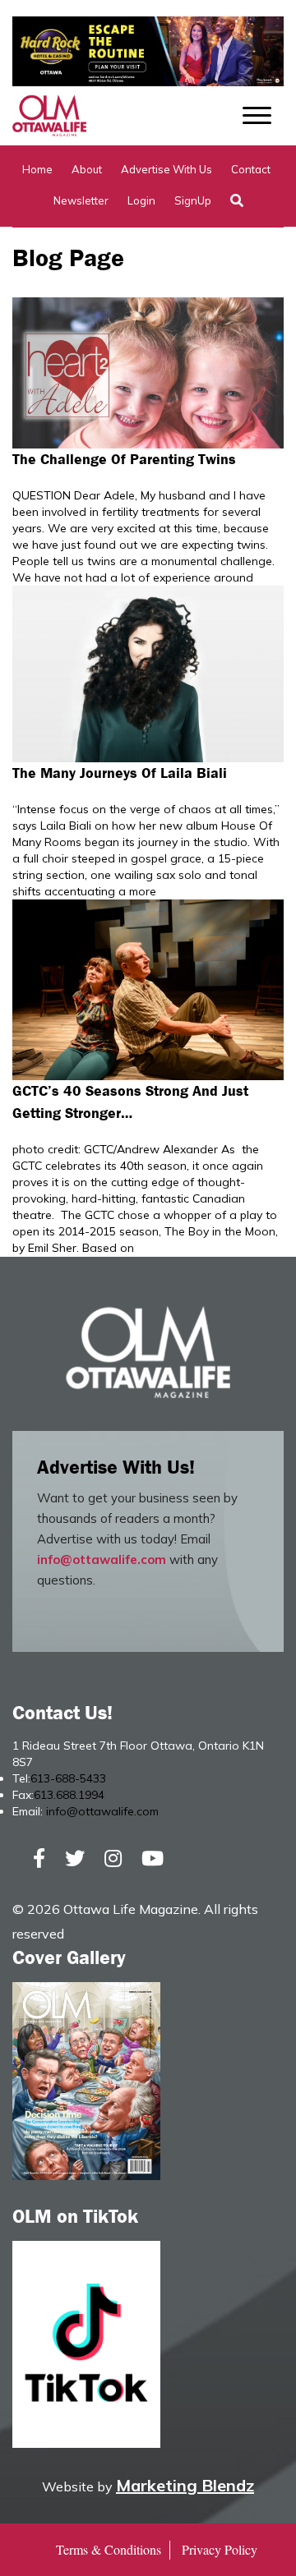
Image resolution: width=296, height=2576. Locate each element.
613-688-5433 (68, 1778)
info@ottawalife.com (102, 1559)
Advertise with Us (166, 169)
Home (37, 169)
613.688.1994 (69, 1795)
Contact (251, 169)
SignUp (193, 200)
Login (141, 200)
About (87, 169)
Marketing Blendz (185, 2485)
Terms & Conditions (109, 2549)
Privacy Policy (220, 2549)
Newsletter (81, 200)
